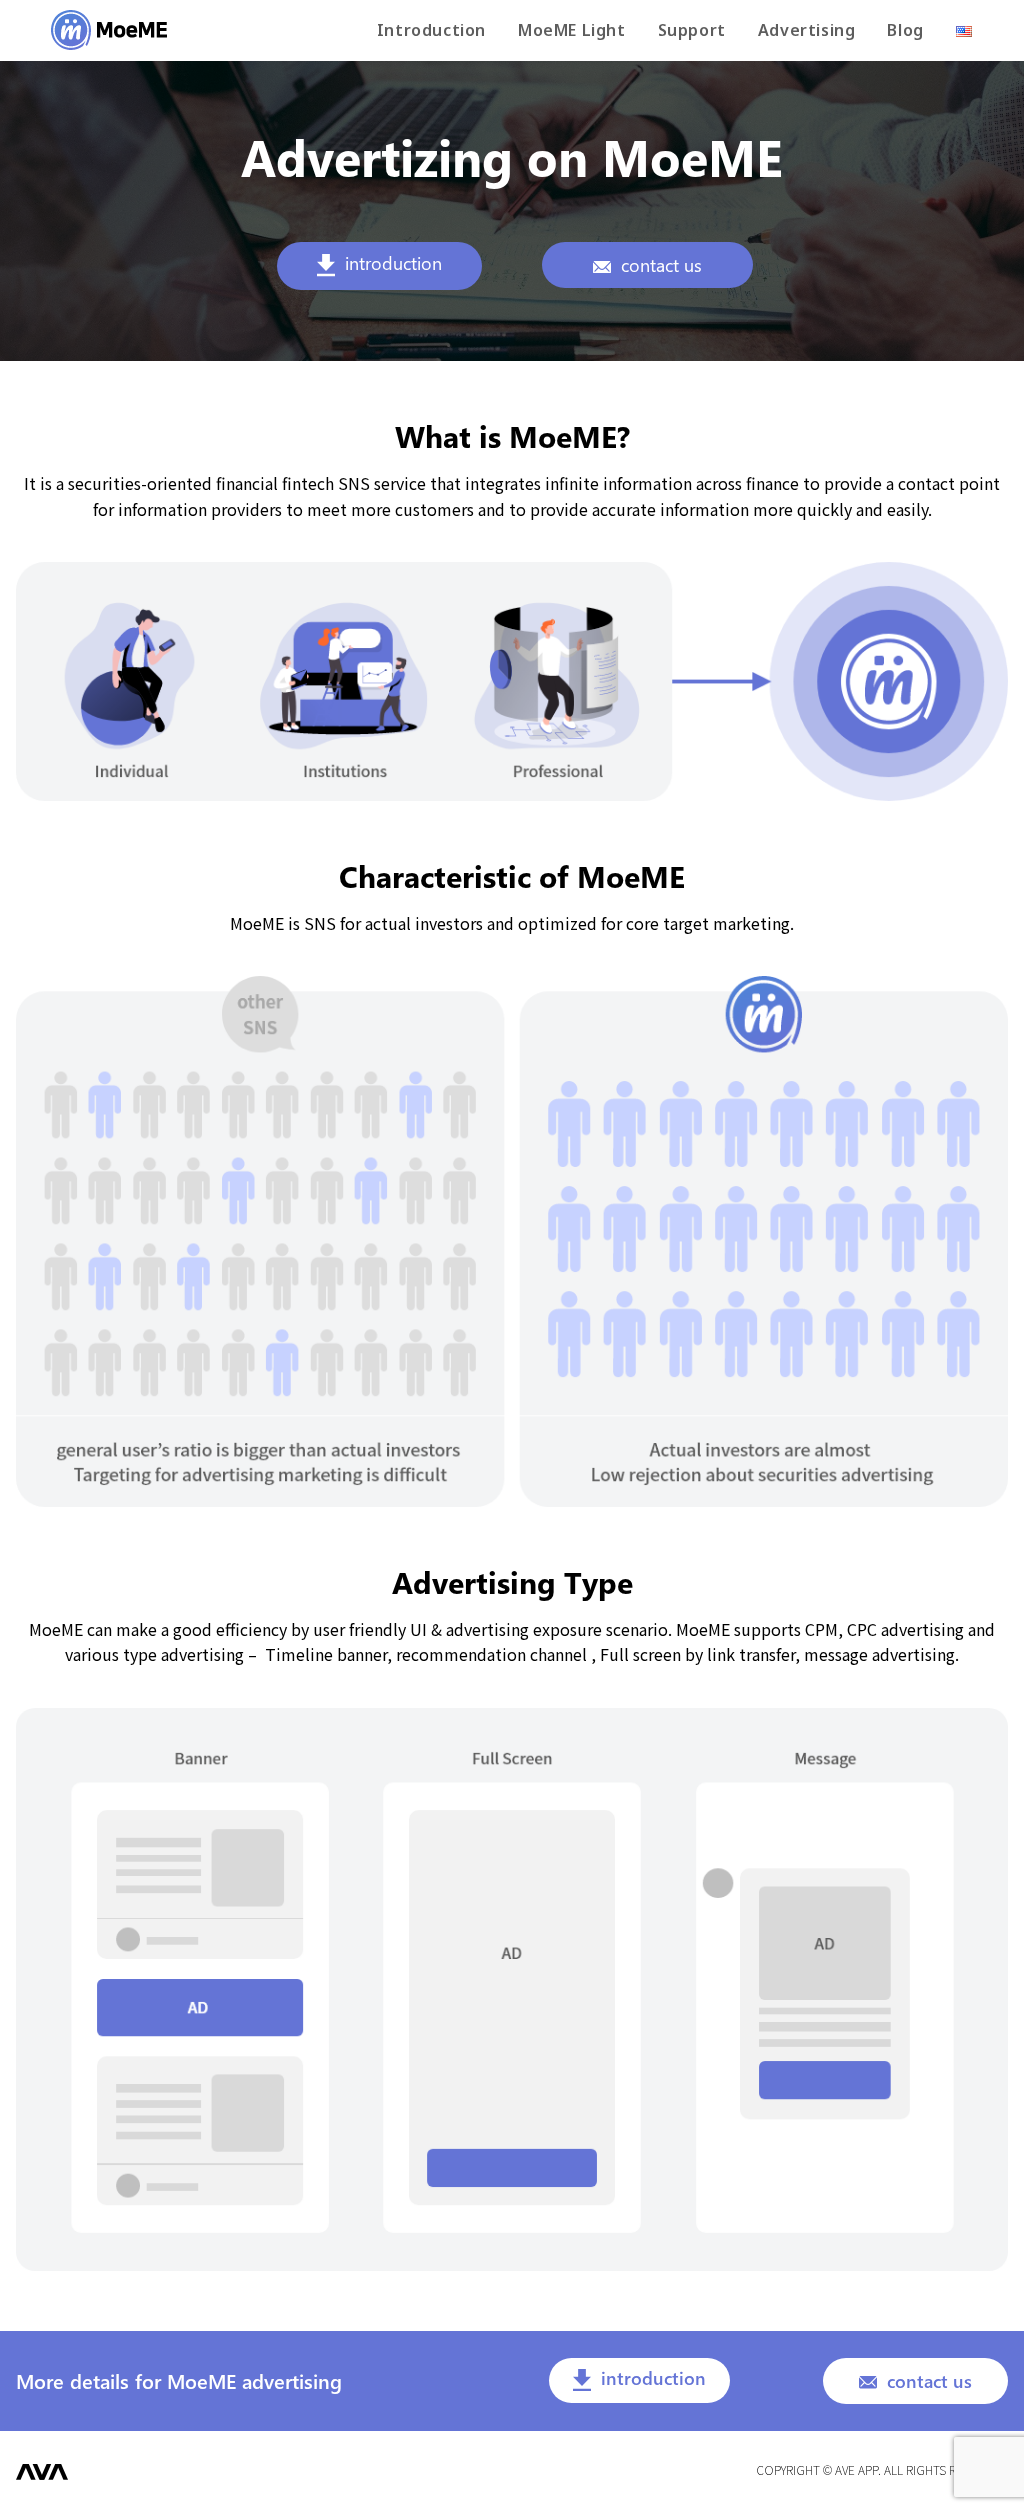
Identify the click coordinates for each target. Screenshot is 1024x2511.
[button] (379, 265)
